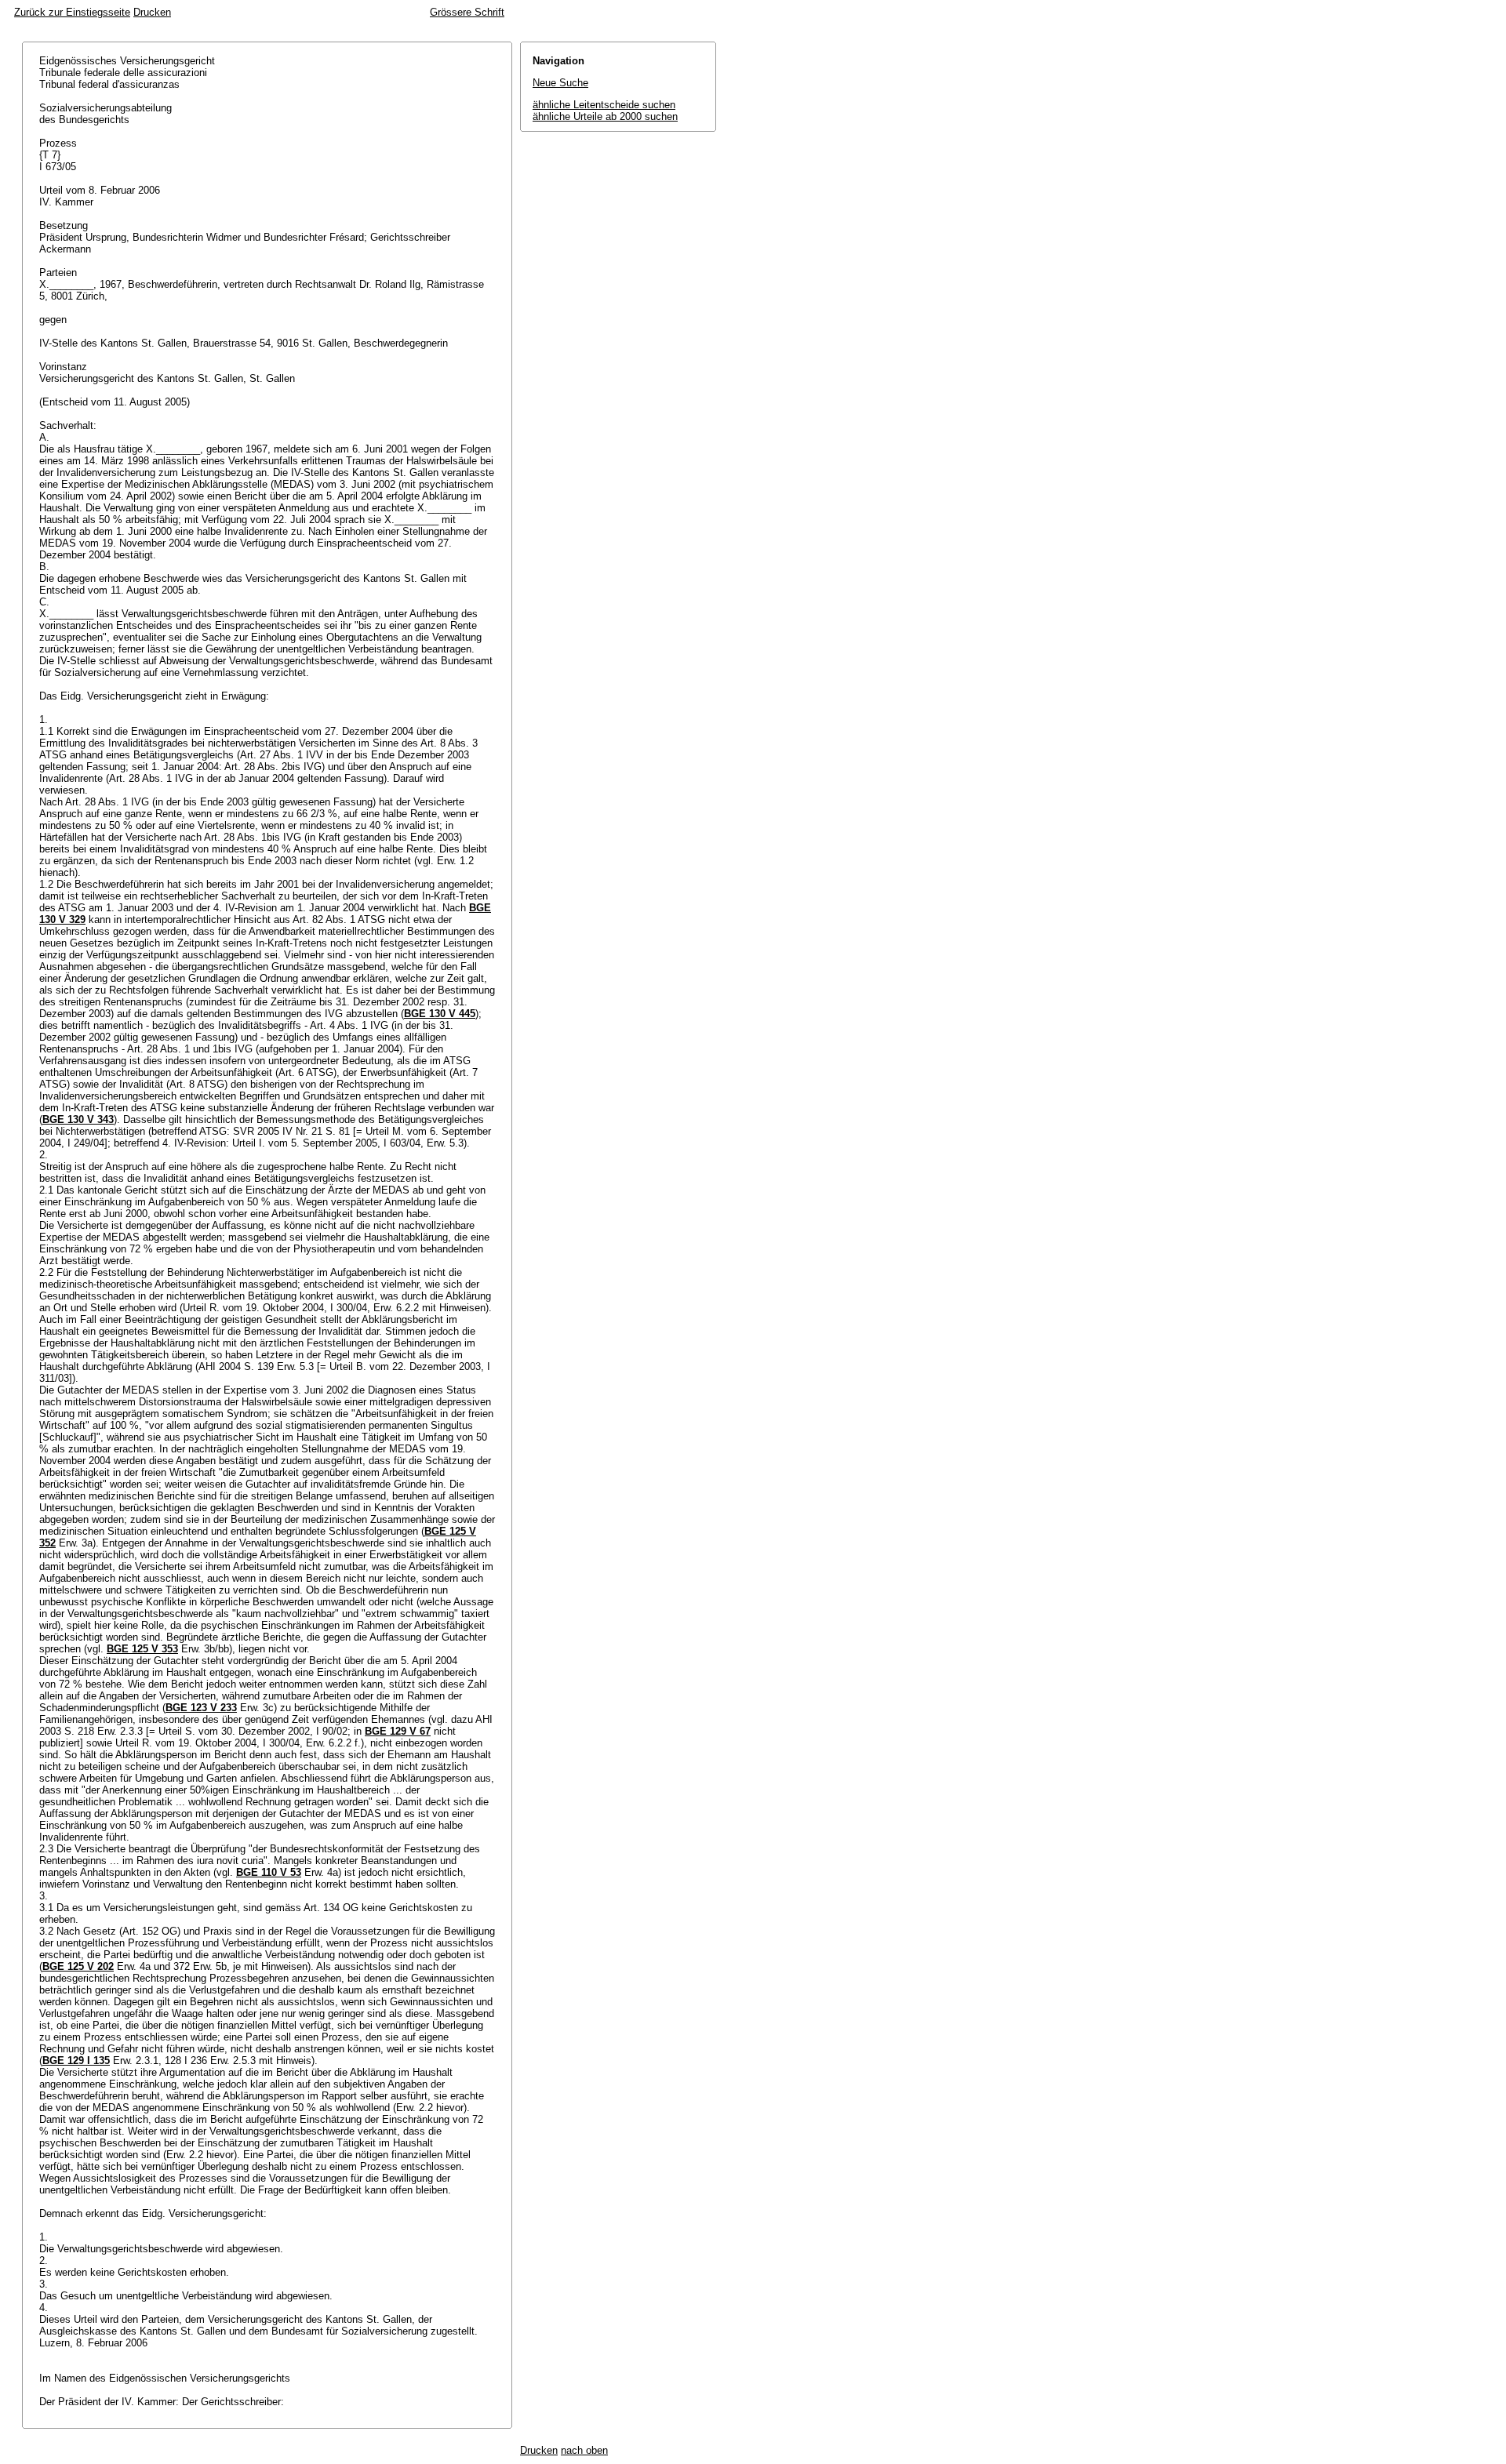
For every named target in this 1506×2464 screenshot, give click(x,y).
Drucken (152, 12)
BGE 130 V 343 (78, 1119)
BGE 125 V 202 (78, 1966)
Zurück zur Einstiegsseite (72, 12)
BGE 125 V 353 (142, 1649)
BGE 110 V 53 (269, 1872)
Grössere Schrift (467, 12)
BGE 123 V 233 (201, 1708)
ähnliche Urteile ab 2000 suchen (605, 116)
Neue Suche (560, 83)
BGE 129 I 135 (76, 2061)
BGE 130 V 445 (440, 1014)
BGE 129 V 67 (398, 1731)
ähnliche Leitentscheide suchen (604, 105)
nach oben (584, 2450)
